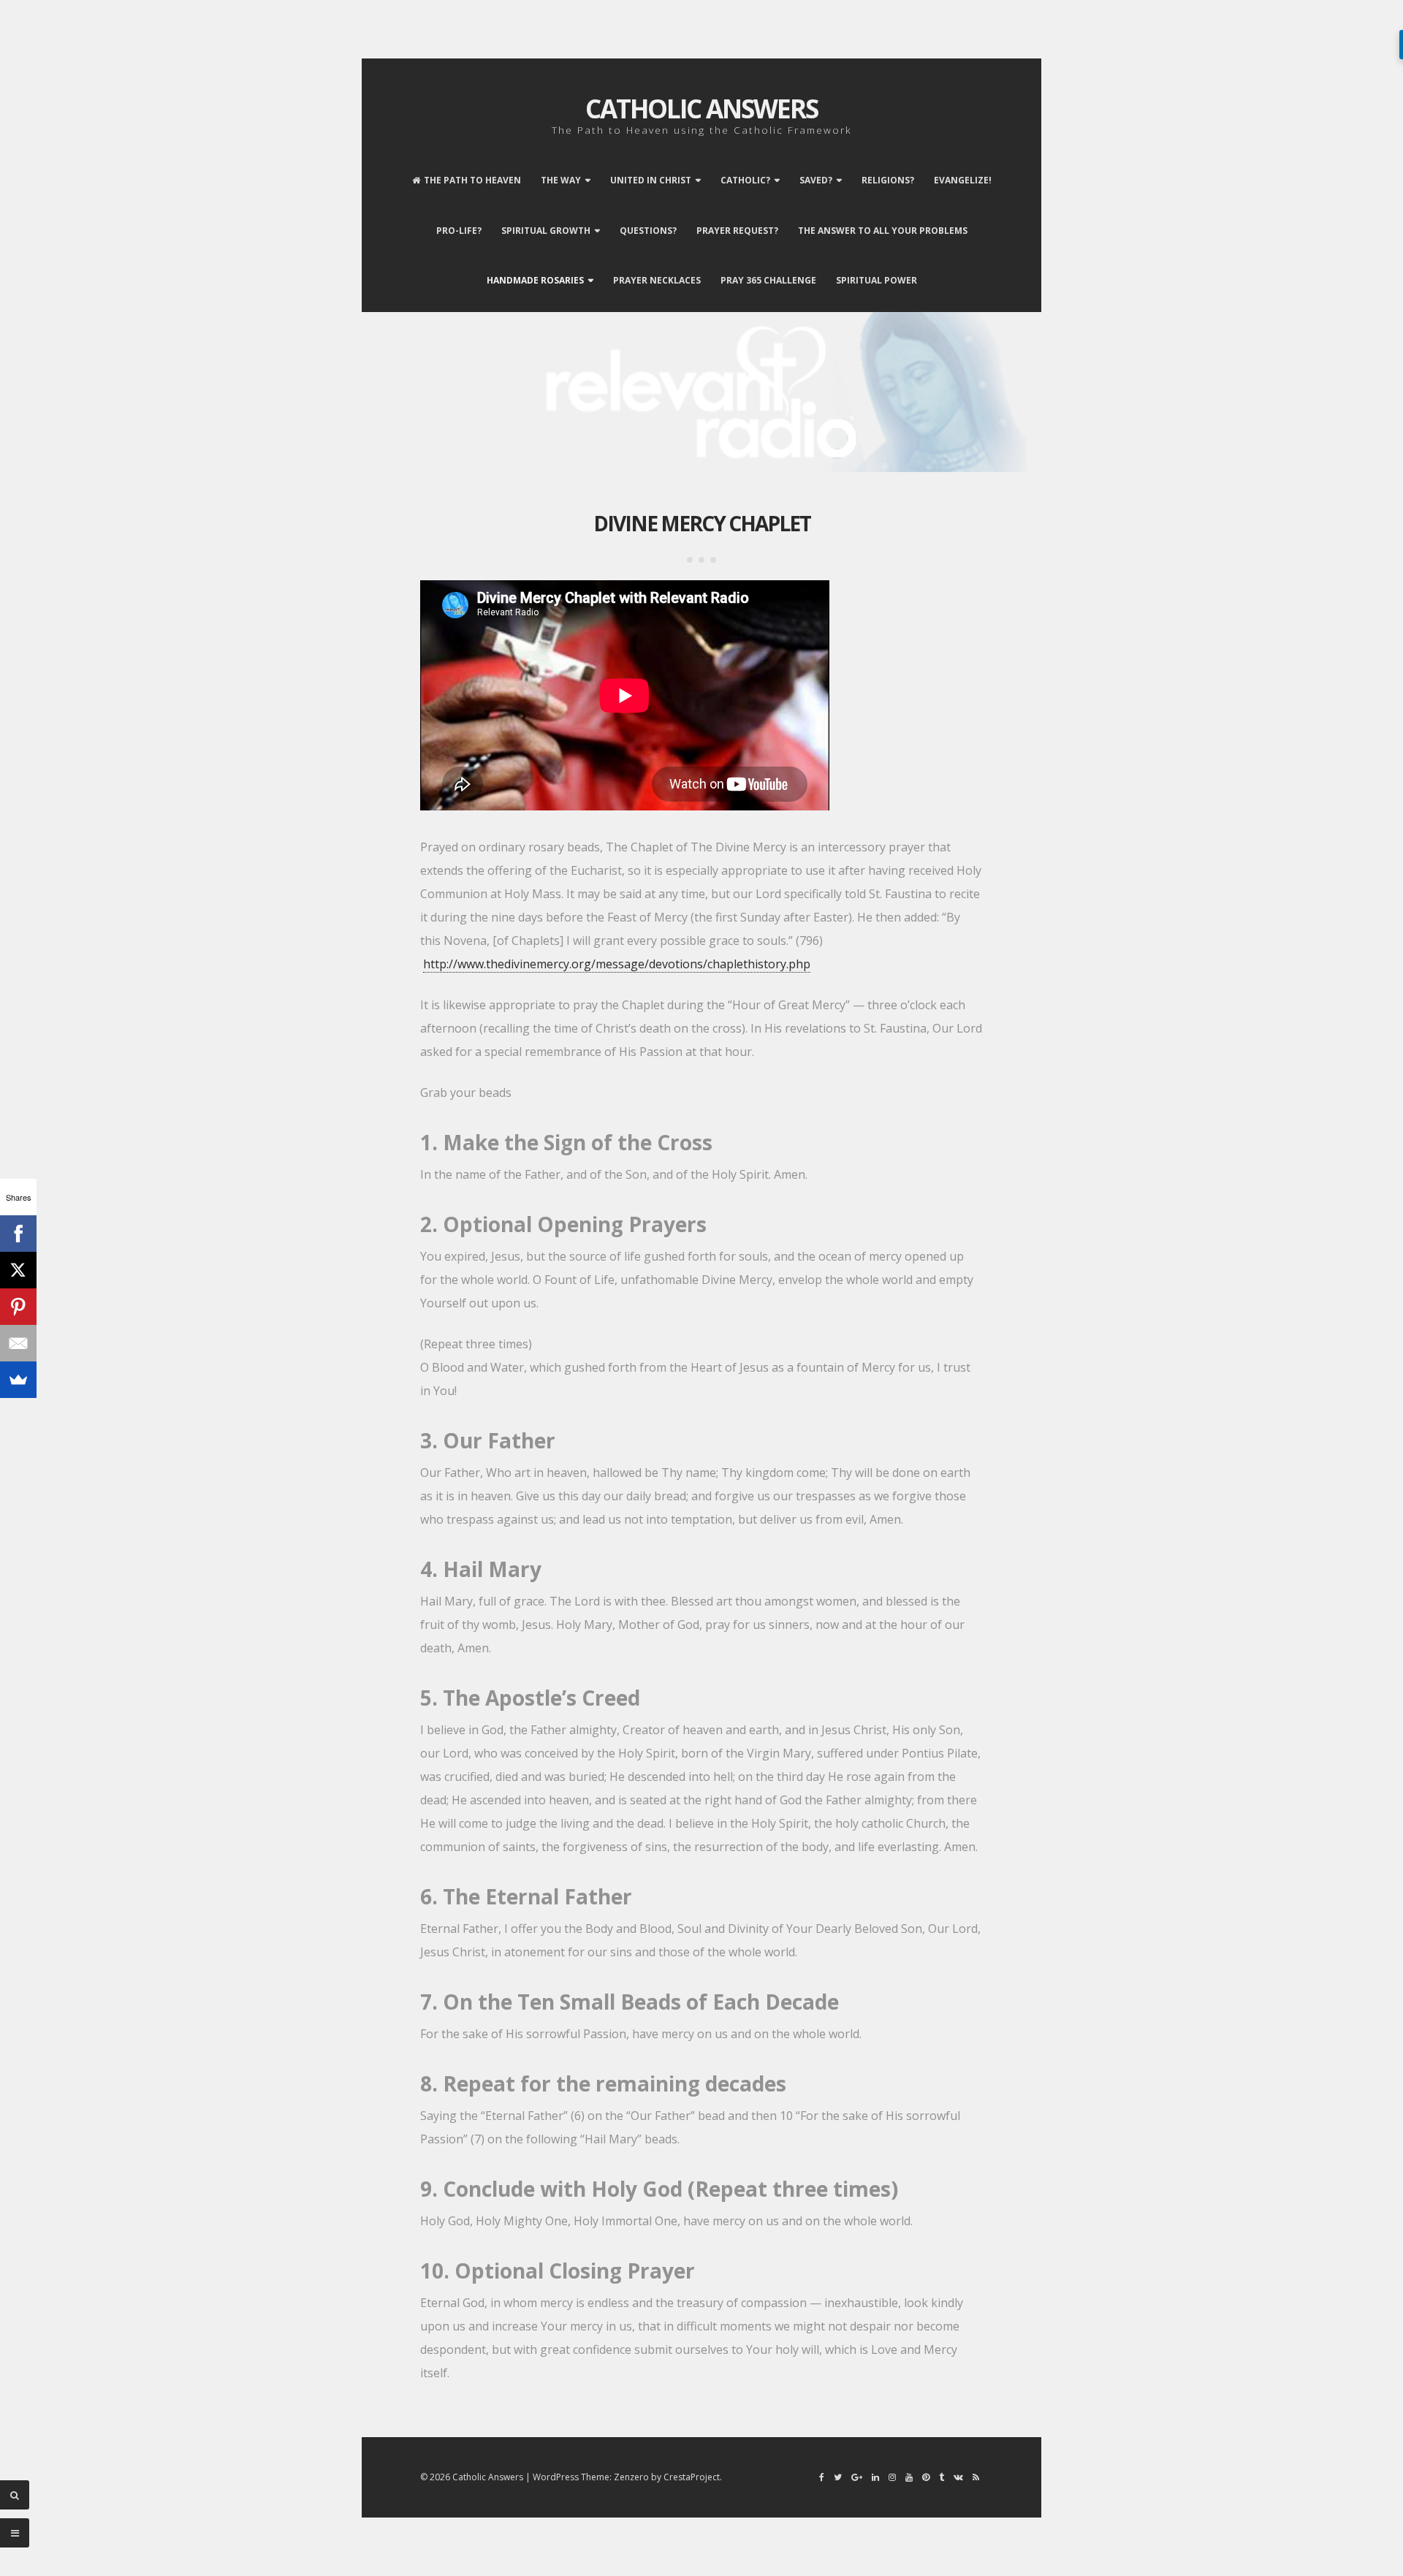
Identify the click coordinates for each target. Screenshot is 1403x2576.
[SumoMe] (18, 1380)
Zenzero (631, 2477)
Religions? (888, 180)
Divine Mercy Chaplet (702, 523)
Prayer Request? (737, 231)
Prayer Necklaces (657, 280)
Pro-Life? (459, 231)
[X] (18, 1270)
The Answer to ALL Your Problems (883, 231)
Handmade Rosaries (535, 280)
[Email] (18, 1343)
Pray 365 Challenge (768, 280)
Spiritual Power (877, 280)
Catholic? (745, 180)
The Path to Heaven (472, 180)
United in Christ (651, 180)
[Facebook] (18, 1234)
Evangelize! (963, 180)
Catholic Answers (701, 109)
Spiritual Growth (546, 231)
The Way (561, 180)
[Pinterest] (18, 1307)
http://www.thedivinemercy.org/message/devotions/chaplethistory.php (617, 964)
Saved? (816, 180)
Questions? (648, 231)
